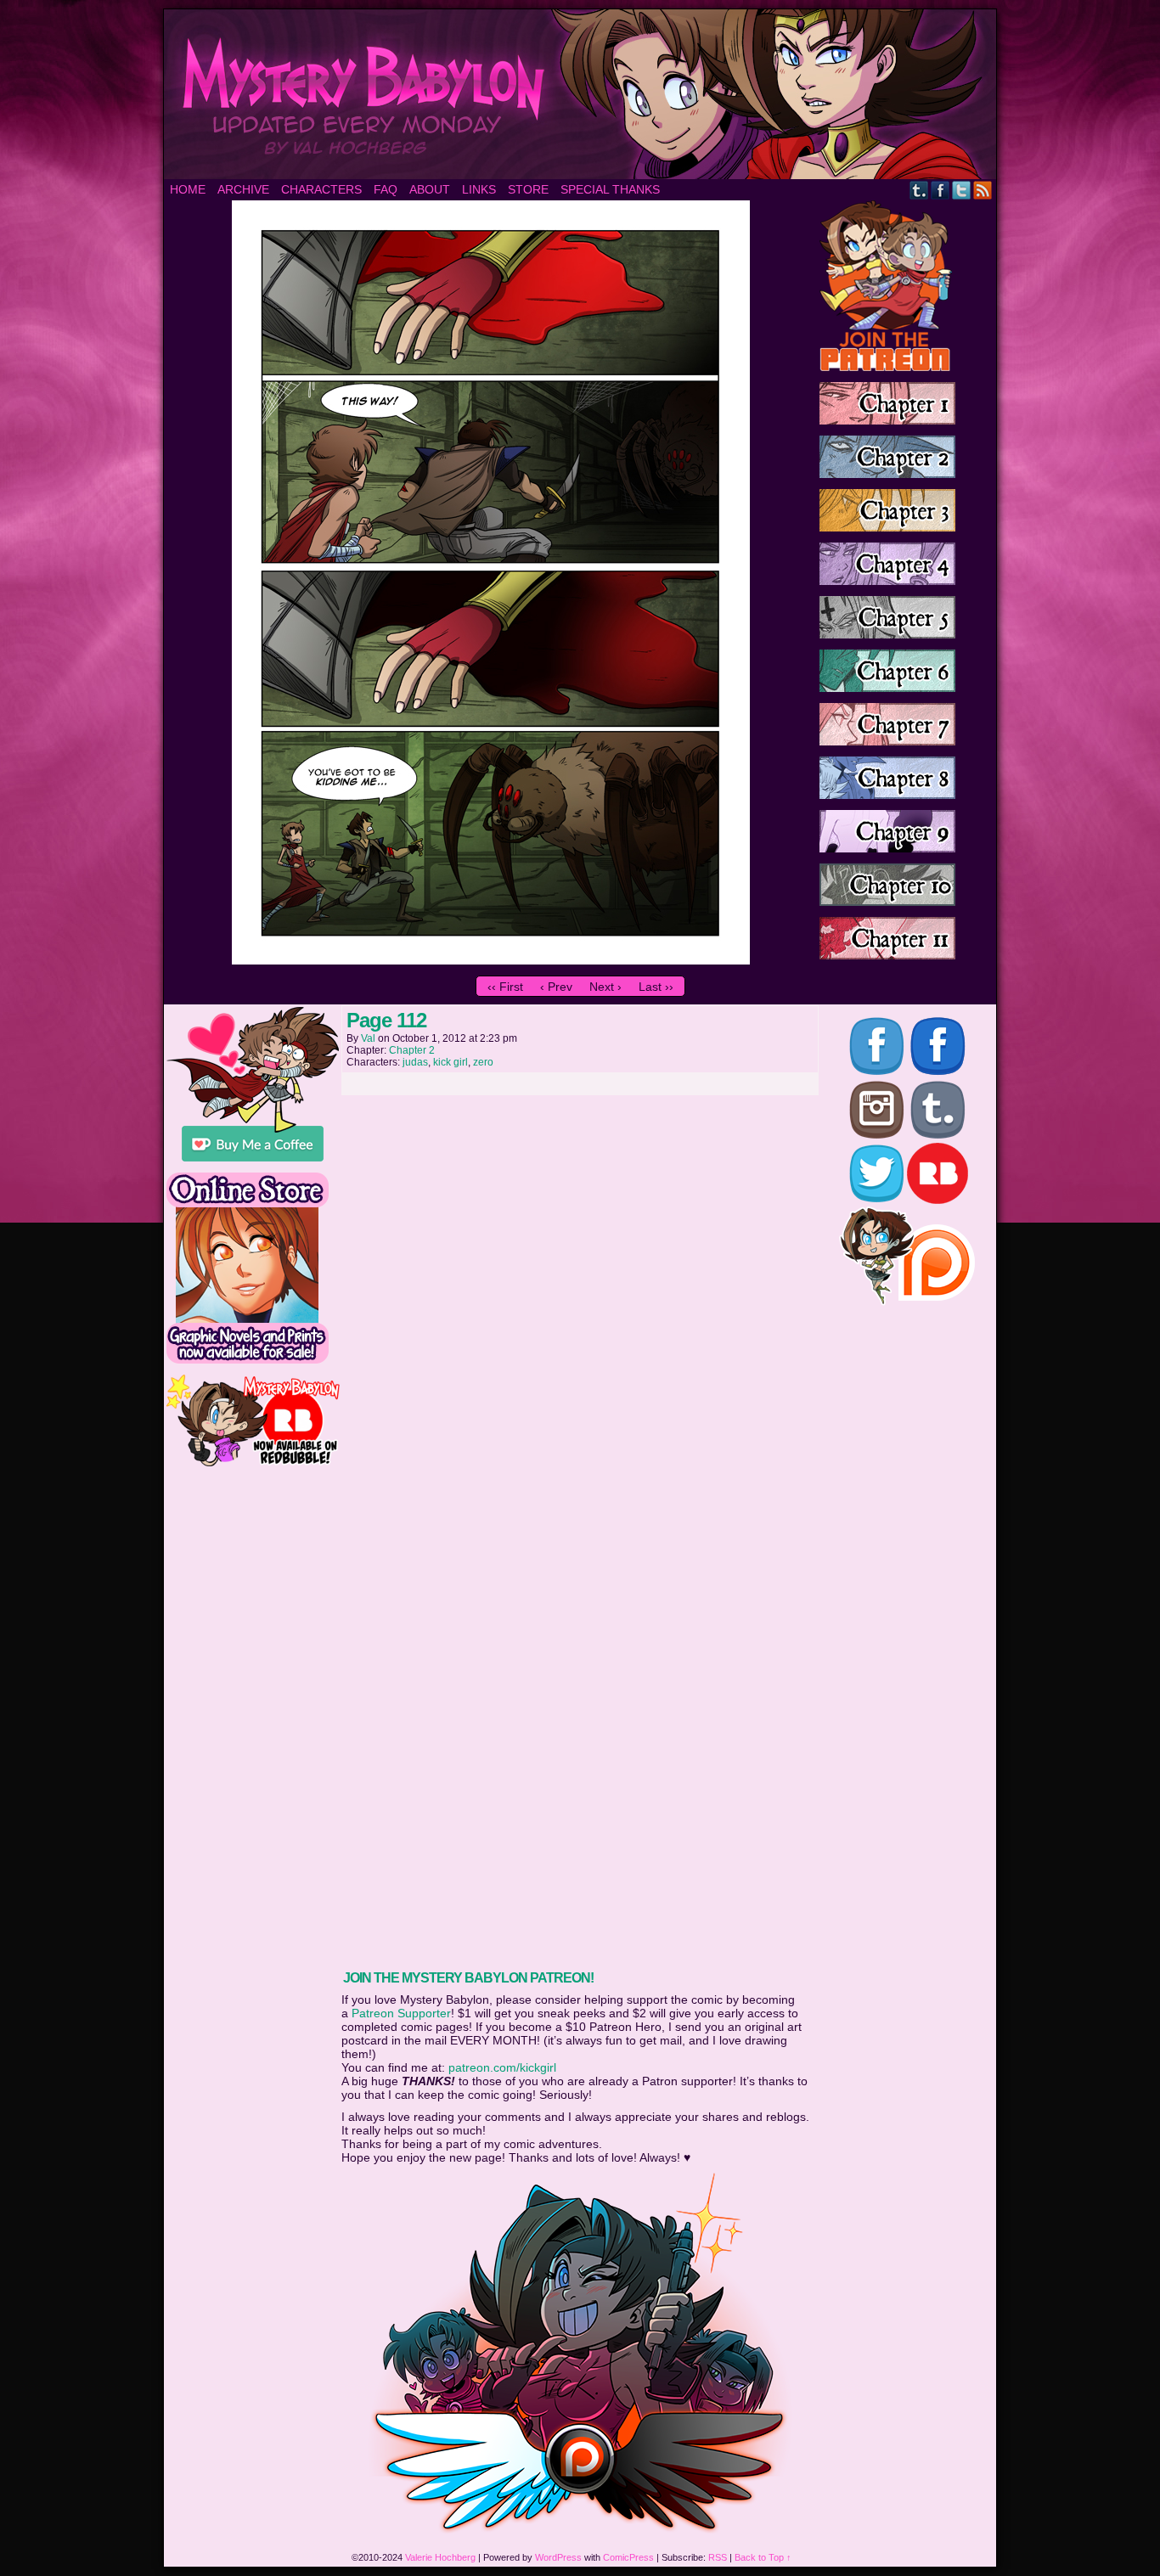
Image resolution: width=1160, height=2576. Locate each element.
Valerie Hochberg (440, 2557)
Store (528, 189)
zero (483, 1062)
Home (188, 189)
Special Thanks (610, 189)
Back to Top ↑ (763, 2557)
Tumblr (919, 190)
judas (415, 1062)
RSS (983, 190)
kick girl (450, 1062)
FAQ (386, 189)
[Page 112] (491, 960)
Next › (605, 987)
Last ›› (656, 987)
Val (368, 1038)
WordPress (558, 2557)
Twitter (962, 190)
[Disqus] (580, 1316)
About (430, 189)
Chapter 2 (412, 1050)
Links (479, 189)
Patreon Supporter (401, 2013)
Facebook (940, 190)
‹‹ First (505, 987)
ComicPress (628, 2557)
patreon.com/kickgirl (502, 2067)
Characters (321, 189)
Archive (243, 189)
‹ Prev (556, 987)
